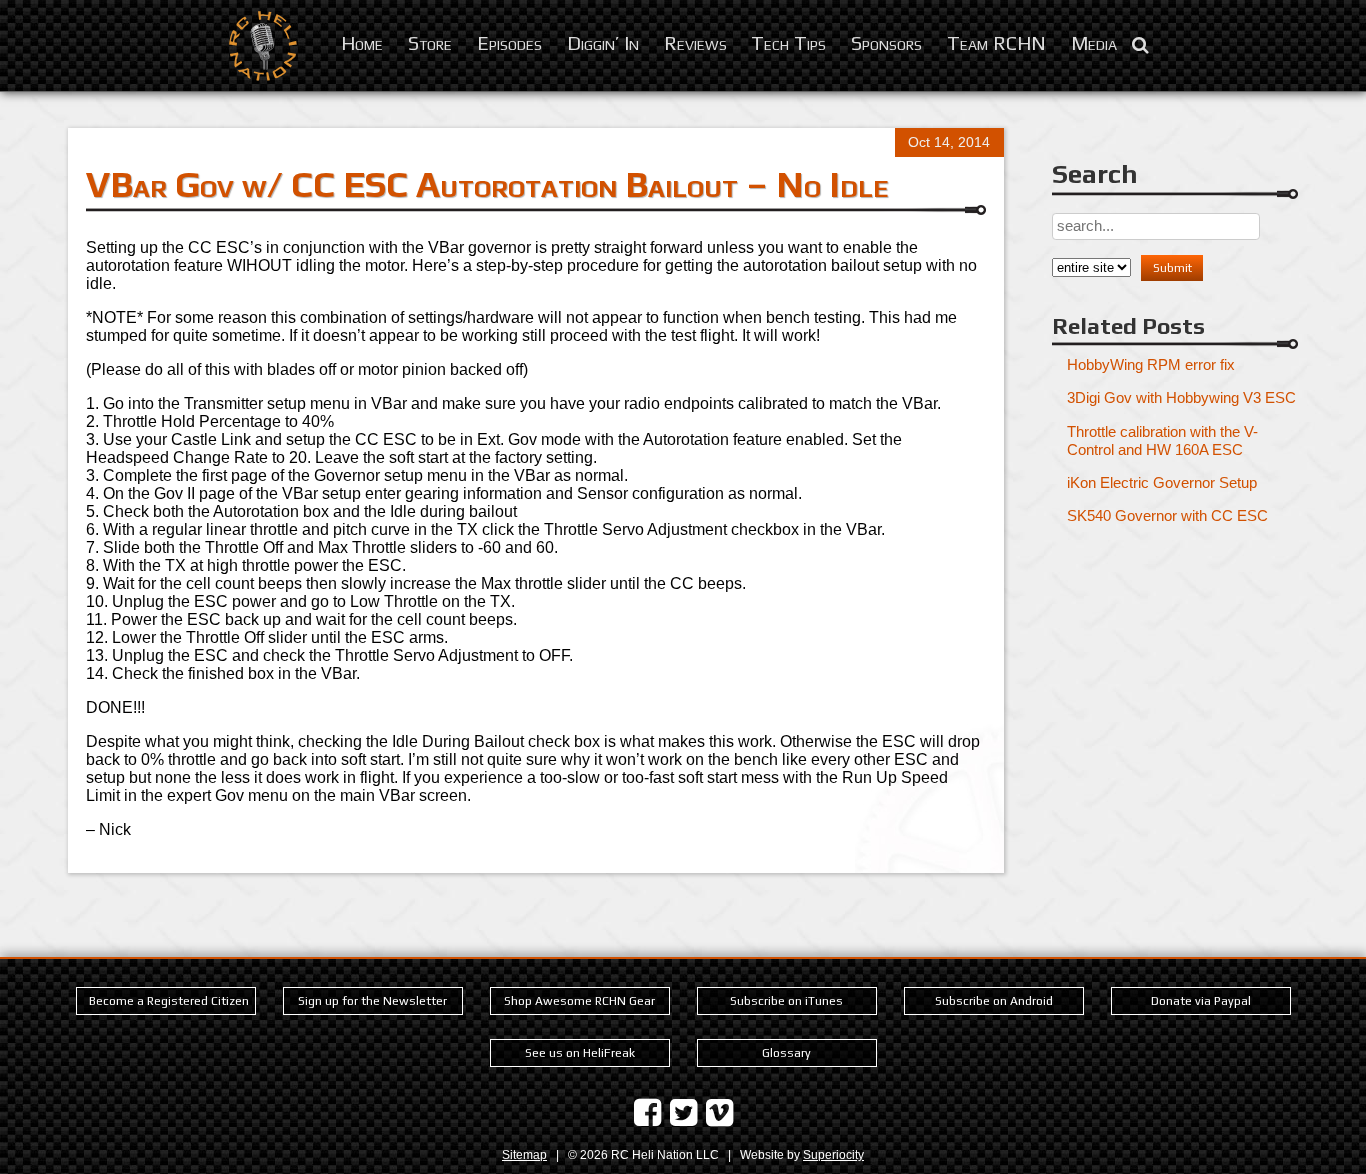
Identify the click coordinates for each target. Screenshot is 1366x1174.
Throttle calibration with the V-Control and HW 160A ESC (1162, 440)
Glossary (786, 1053)
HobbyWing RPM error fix (1151, 364)
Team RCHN (996, 42)
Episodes (509, 42)
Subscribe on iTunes (786, 1001)
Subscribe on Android (994, 1001)
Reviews (695, 42)
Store (430, 42)
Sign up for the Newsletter (372, 1001)
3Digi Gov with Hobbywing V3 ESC (1181, 397)
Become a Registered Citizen (169, 1001)
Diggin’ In (603, 42)
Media (1094, 42)
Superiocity (833, 1155)
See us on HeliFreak (580, 1053)
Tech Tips (788, 42)
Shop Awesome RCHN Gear (579, 1001)
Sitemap (524, 1155)
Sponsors (886, 42)
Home (362, 42)
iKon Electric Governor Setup (1162, 482)
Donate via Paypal (1201, 1001)
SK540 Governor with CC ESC (1167, 515)
